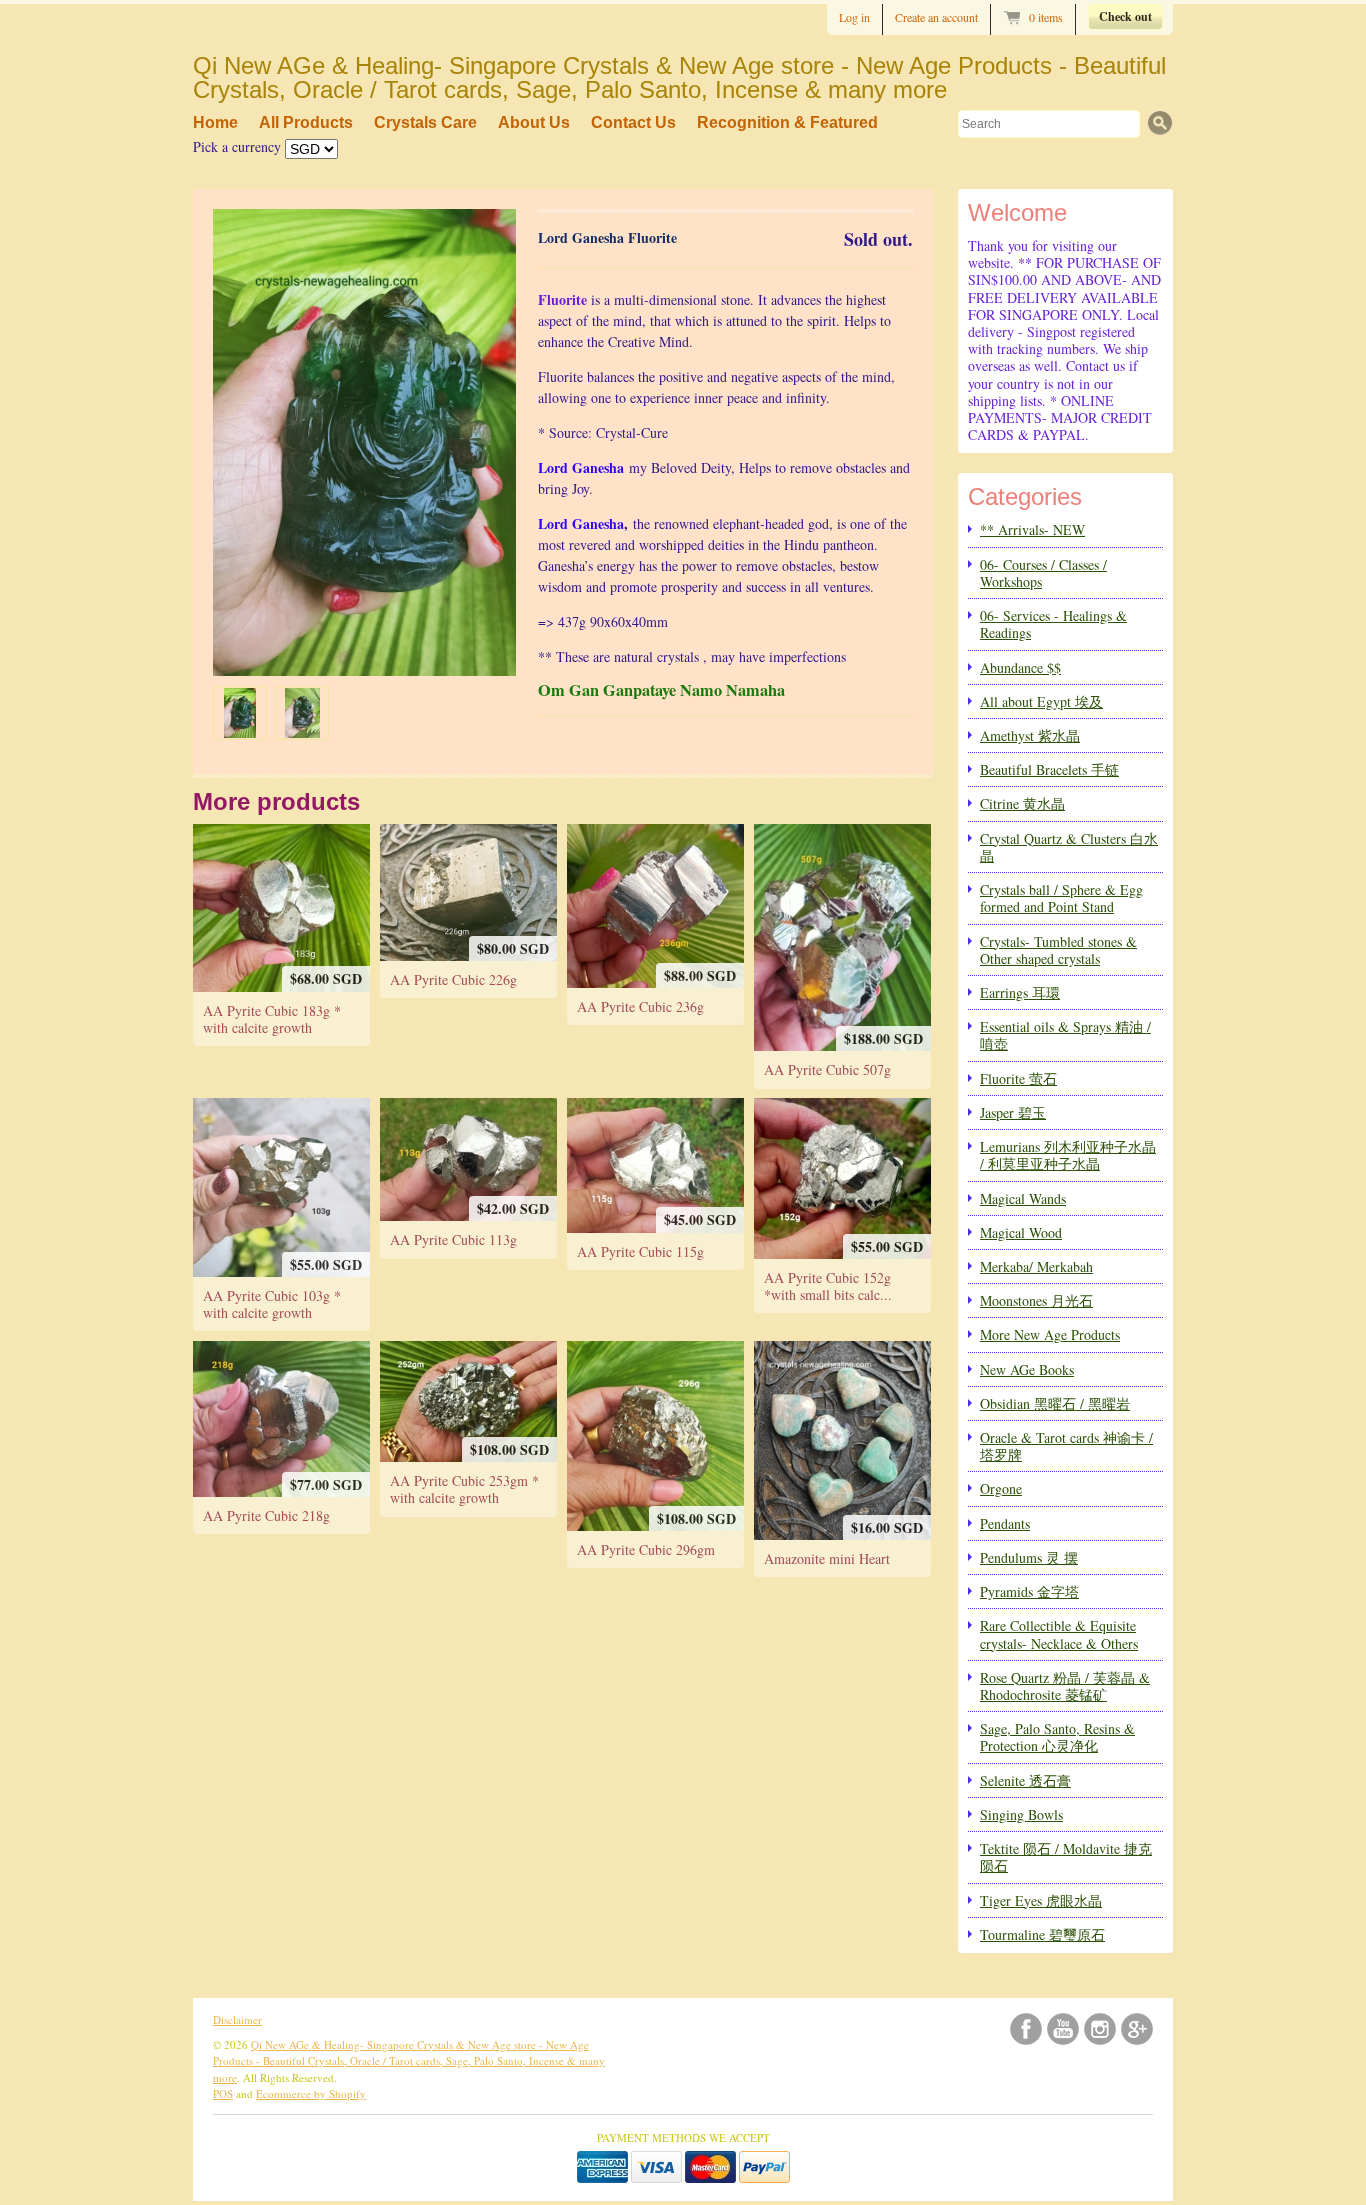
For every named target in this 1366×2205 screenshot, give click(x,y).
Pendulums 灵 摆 (1029, 1557)
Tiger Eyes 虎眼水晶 (1041, 1900)
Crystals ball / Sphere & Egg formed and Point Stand (1061, 898)
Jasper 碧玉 (1013, 1112)
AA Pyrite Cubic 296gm (646, 1549)
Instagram (1100, 2029)
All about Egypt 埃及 (1041, 701)
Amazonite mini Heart (827, 1558)
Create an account (936, 17)
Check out (1125, 16)
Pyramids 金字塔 (1029, 1591)
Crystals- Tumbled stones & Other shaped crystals (1058, 950)
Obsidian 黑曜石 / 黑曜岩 (1055, 1403)
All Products (306, 122)
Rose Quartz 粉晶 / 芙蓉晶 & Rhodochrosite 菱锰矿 (1065, 1686)
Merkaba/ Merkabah (1036, 1266)
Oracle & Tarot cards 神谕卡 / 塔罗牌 (1066, 1446)
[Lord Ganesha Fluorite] (240, 713)
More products (276, 801)
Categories (1025, 496)
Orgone (1001, 1488)
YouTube (1063, 2029)
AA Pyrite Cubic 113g (453, 1239)
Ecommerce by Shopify (311, 2093)
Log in (854, 17)
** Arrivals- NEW (1032, 529)
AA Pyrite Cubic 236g (640, 1006)
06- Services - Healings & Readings (1053, 624)
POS (223, 2093)
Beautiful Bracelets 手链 (1049, 769)
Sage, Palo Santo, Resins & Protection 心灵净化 (1057, 1737)
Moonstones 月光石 (1036, 1300)
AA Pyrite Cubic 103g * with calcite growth (272, 1304)
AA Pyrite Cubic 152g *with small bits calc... (828, 1286)
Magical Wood (1021, 1232)
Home (215, 122)
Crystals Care (425, 122)
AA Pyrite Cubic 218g (266, 1515)
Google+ (1137, 2029)
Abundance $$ (1020, 667)
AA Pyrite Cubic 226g (453, 979)
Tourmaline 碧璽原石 (1042, 1934)
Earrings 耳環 (1020, 992)
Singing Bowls (1021, 1814)
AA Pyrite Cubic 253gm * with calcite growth (464, 1489)
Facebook (1026, 2029)
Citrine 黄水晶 (1022, 803)
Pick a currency (239, 146)
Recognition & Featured (787, 122)
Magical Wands (1023, 1198)
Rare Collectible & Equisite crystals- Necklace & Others (1059, 1634)
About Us (534, 122)
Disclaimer (237, 2019)
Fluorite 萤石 (1018, 1078)
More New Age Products (1050, 1334)
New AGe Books (1027, 1369)
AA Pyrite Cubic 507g (827, 1069)
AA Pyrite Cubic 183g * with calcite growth (272, 1019)
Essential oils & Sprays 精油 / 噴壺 (1065, 1035)
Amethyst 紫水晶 (1030, 735)
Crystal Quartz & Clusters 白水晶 (1069, 847)
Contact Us (633, 122)
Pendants (1005, 1523)
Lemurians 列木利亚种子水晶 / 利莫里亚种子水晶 (1068, 1155)
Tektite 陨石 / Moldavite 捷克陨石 (1066, 1857)
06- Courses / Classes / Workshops (1043, 573)
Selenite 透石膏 (1025, 1780)
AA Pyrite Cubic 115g (640, 1251)
